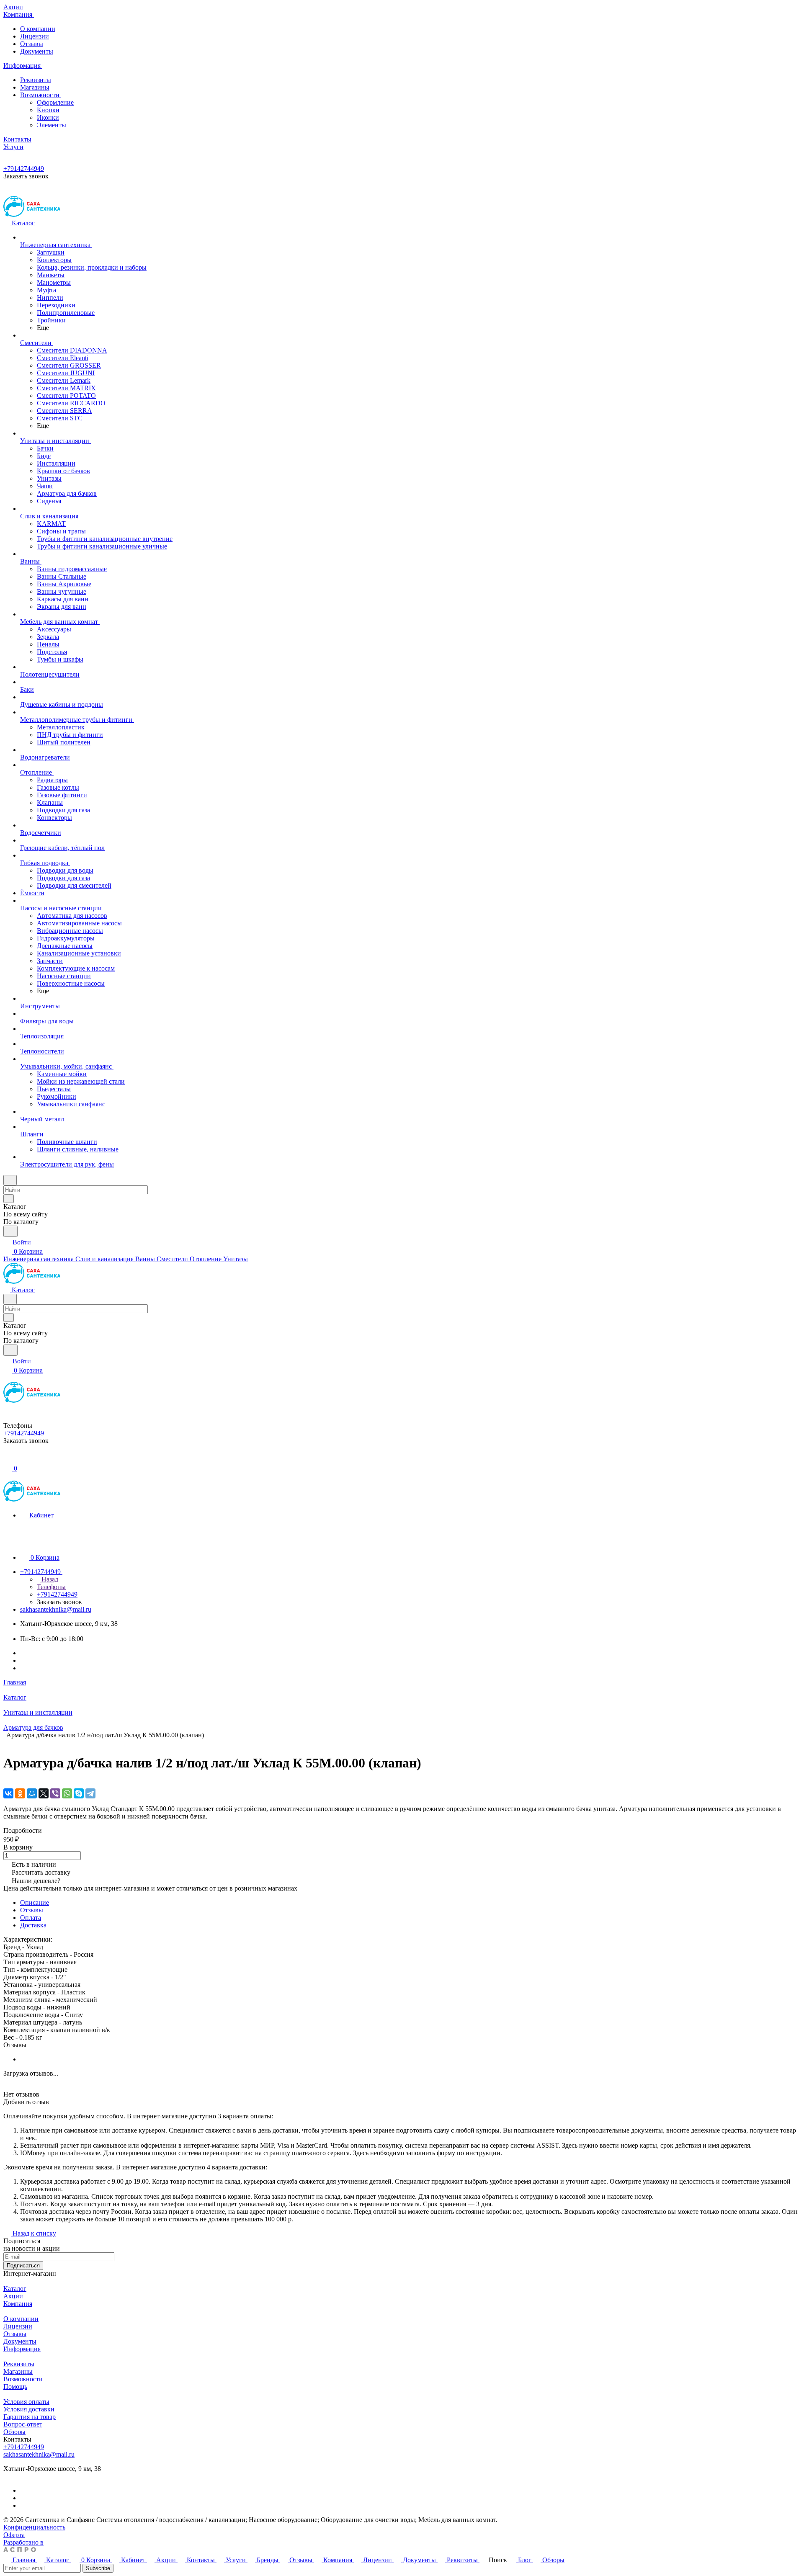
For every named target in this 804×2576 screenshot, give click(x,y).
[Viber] (55, 1793)
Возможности (41, 95)
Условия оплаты (26, 2402)
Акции (13, 2296)
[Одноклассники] (20, 1793)
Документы (37, 51)
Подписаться (23, 2266)
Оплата (31, 1918)
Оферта (14, 2535)
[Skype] (79, 1793)
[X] (44, 1793)
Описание (35, 1902)
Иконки (48, 117)
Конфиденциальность (34, 2527)
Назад (49, 1579)
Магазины (35, 87)
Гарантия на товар (30, 2417)
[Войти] (7, 1459)
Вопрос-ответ (23, 2424)
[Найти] (10, 1231)
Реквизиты (36, 80)
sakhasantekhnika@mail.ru (56, 1609)
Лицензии (35, 36)
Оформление (55, 102)
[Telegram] (90, 1793)
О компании (38, 29)
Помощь (15, 2387)
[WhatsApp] (67, 1793)
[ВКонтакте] (8, 1793)
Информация (22, 2349)
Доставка (33, 1925)
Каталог (15, 2289)
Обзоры (14, 2432)
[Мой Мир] (32, 1793)
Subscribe (98, 2568)
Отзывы (32, 44)
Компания (18, 2304)
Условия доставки (29, 2409)
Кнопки (48, 110)
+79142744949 (24, 169)
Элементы (52, 125)
